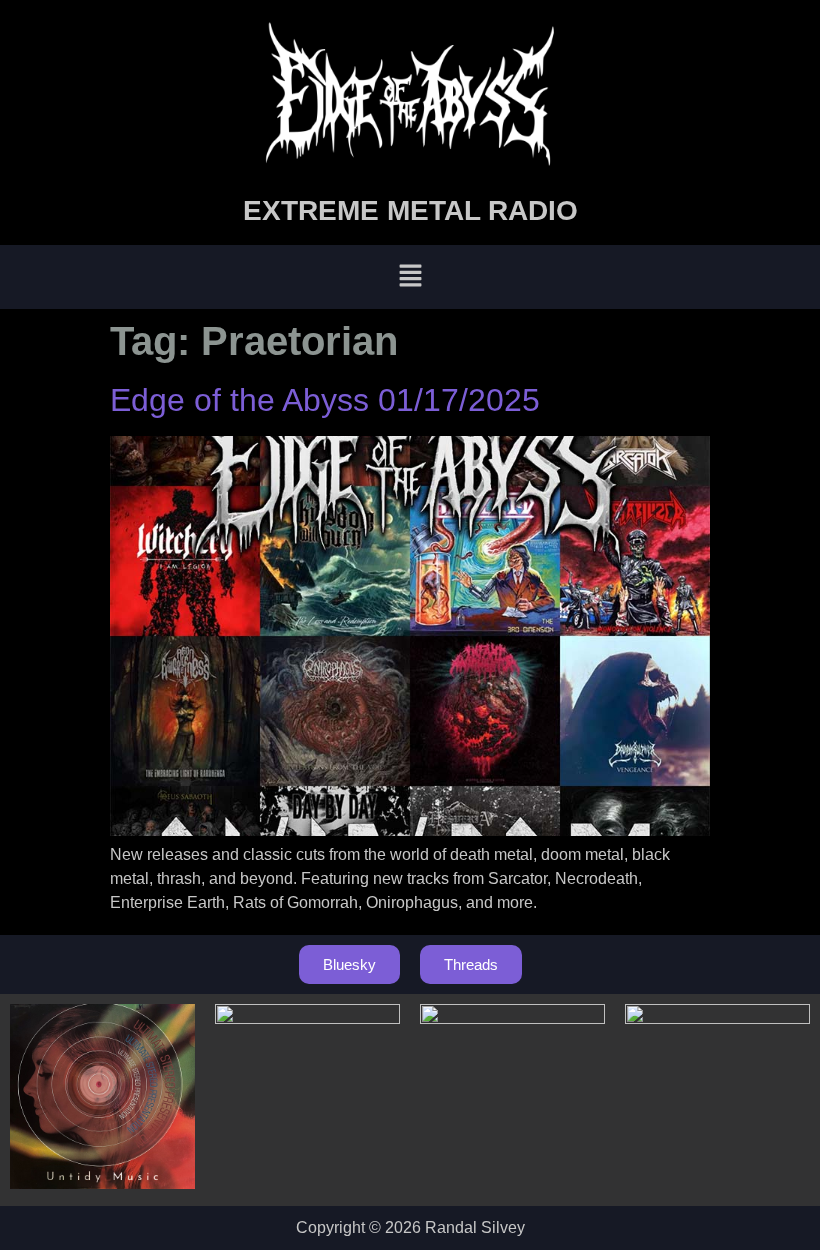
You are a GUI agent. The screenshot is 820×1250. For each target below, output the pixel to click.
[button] (410, 277)
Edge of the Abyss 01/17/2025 (325, 400)
